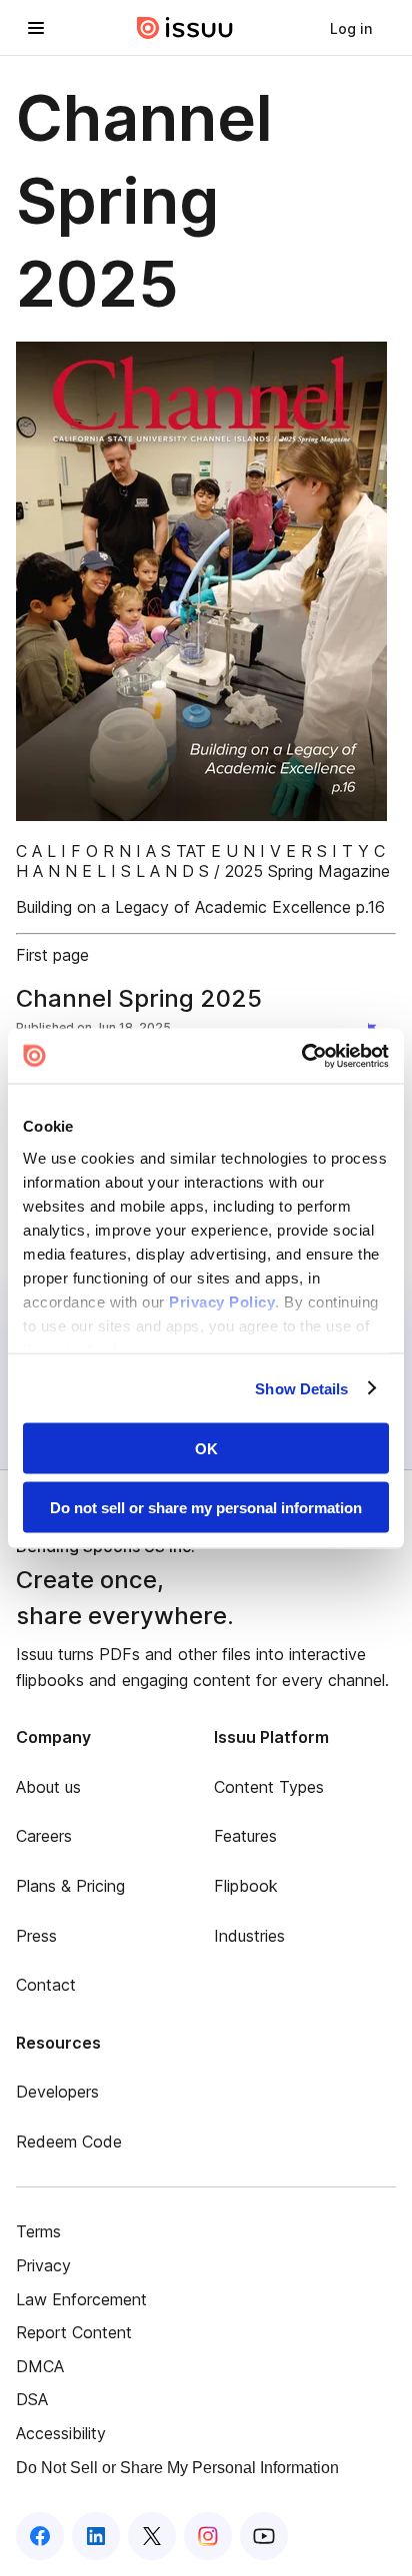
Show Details (301, 1388)
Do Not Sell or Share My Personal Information (177, 2468)
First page (52, 955)
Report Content (74, 2332)
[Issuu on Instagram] (208, 2536)
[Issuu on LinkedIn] (96, 2536)
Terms (38, 2231)
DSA (32, 2399)
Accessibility (61, 2433)
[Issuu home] (185, 28)
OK (206, 1449)
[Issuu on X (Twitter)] (152, 2536)
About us (48, 1787)
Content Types (269, 1787)
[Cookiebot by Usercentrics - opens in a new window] (301, 1056)
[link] (351, 28)
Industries (249, 1936)
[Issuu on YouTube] (264, 2536)
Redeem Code (69, 2142)
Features (245, 1836)
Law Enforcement (81, 2299)
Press (36, 1936)
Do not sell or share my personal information (206, 1507)
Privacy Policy (222, 1301)
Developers (57, 2092)
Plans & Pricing (70, 1886)
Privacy (43, 2265)
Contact (46, 1985)
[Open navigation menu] (36, 28)
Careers (44, 1836)
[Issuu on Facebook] (40, 2536)
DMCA (40, 2366)
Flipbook (246, 1886)
